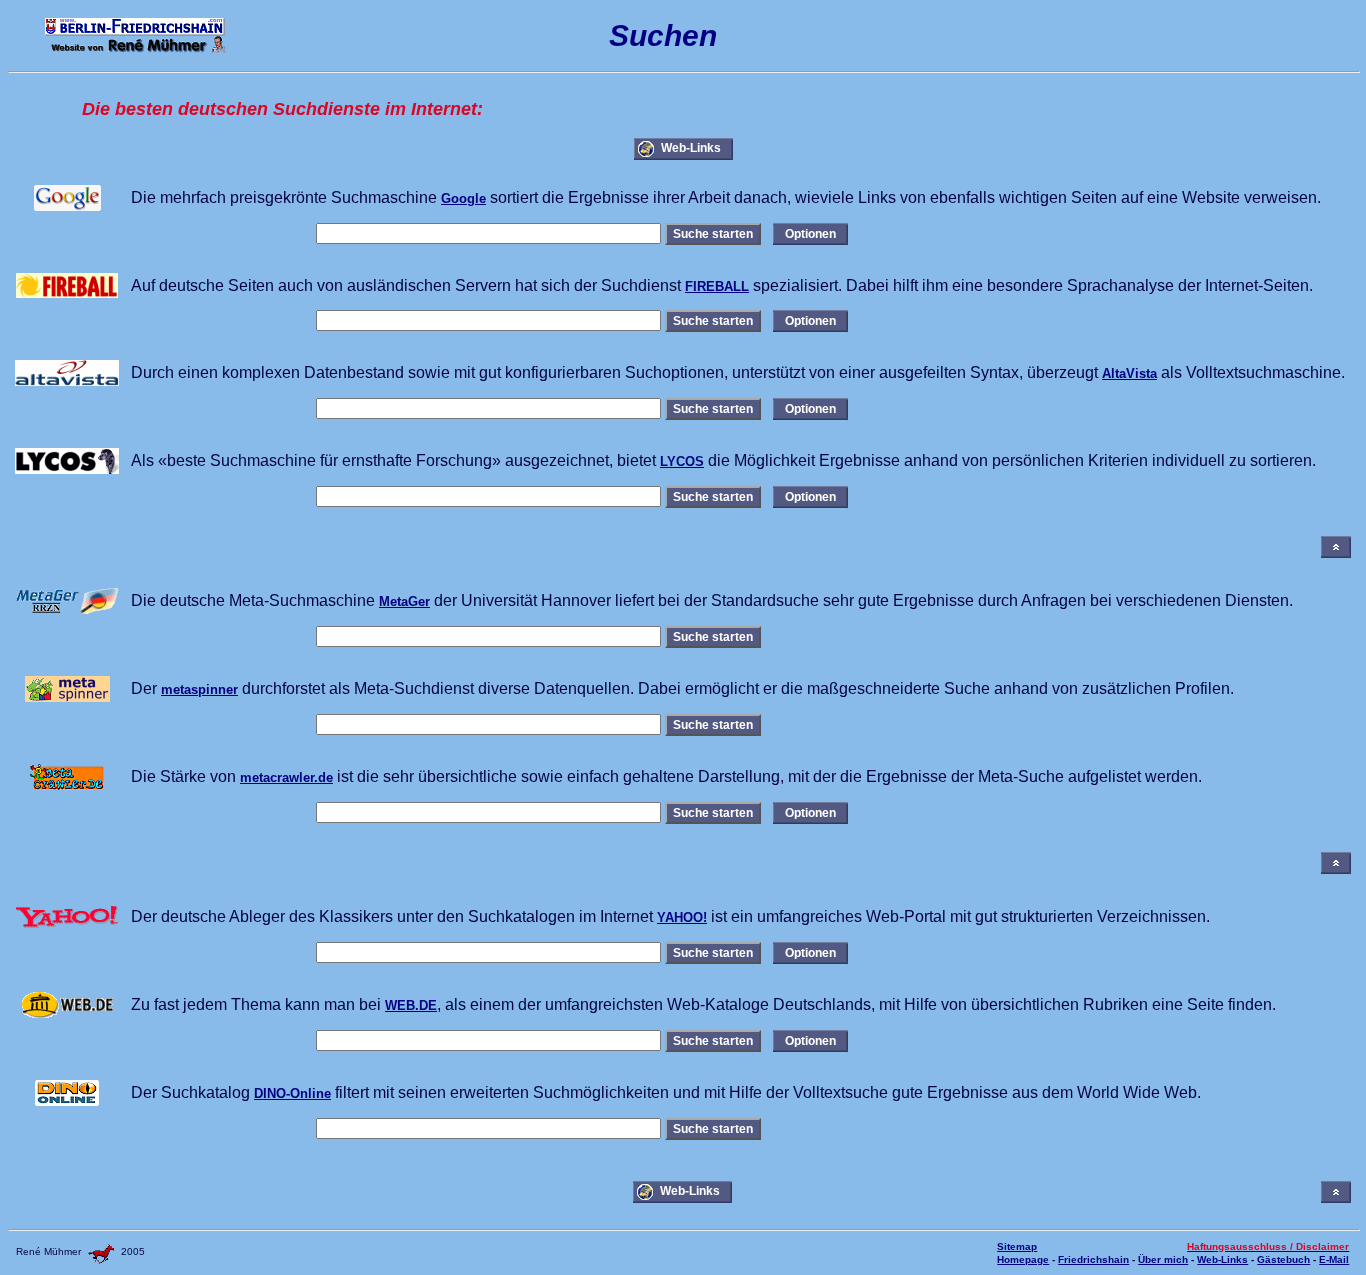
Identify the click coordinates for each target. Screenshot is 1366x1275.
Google (463, 198)
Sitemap (1017, 1246)
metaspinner (199, 689)
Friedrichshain (1093, 1259)
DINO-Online (292, 1093)
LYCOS (682, 461)
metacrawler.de (286, 777)
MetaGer (404, 601)
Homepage (1023, 1259)
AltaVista (1129, 373)
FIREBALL (717, 286)
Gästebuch (1283, 1259)
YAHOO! (682, 917)
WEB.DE (411, 1005)
